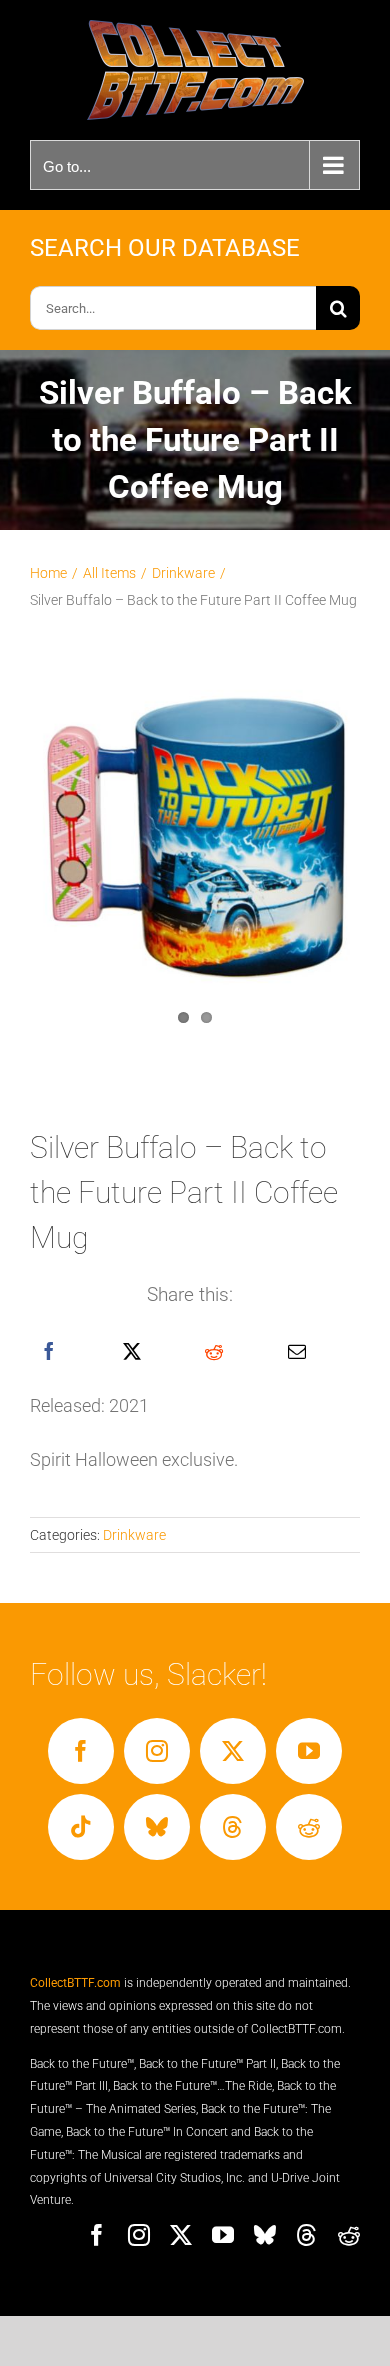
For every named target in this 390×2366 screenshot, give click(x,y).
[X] (132, 1352)
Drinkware (134, 1535)
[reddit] (309, 1827)
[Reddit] (214, 1352)
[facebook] (81, 1751)
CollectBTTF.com (75, 1983)
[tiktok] (81, 1827)
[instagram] (157, 1751)
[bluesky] (157, 1827)
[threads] (233, 1827)
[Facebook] (49, 1352)
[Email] (297, 1352)
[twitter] (233, 1751)
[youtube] (309, 1751)
